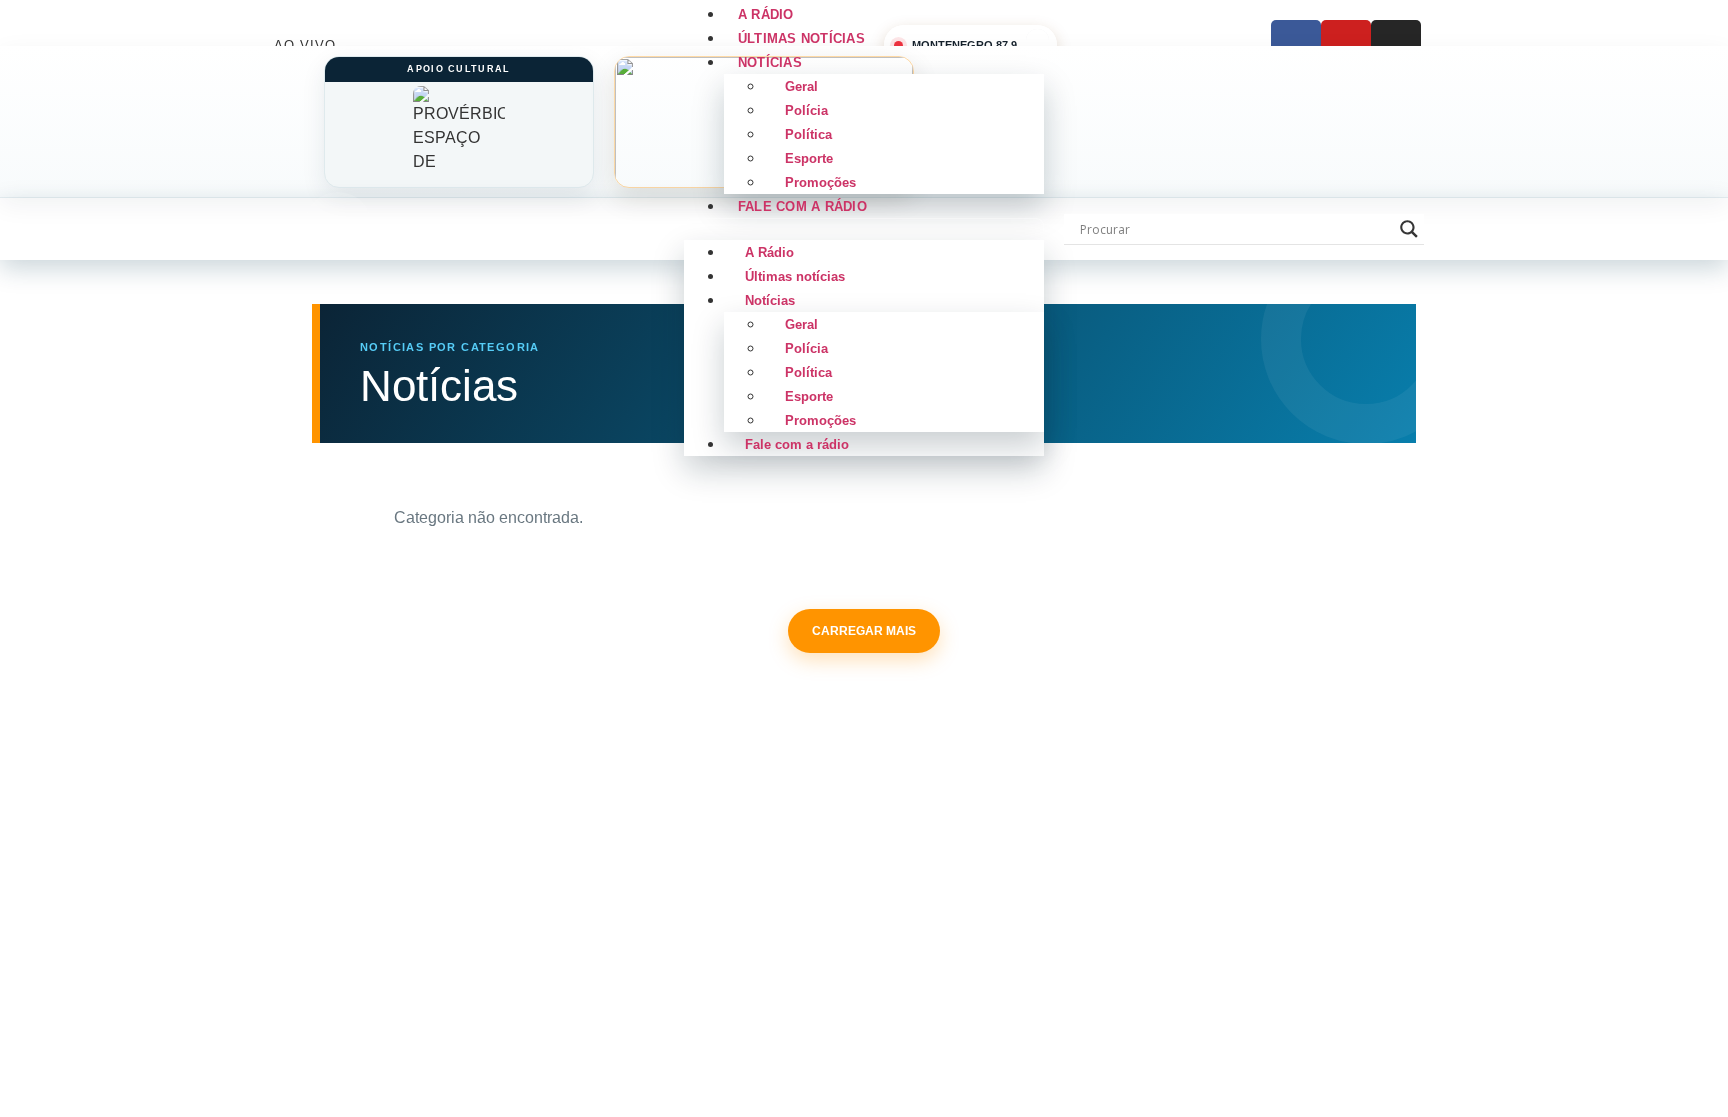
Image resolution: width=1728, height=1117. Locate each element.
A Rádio (769, 252)
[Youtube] (1346, 45)
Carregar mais (864, 631)
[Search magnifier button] (1409, 229)
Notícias (770, 62)
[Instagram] (1396, 45)
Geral (801, 86)
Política (808, 134)
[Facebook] (1296, 45)
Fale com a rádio (802, 206)
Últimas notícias (795, 276)
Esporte (809, 158)
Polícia (806, 110)
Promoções (820, 420)
